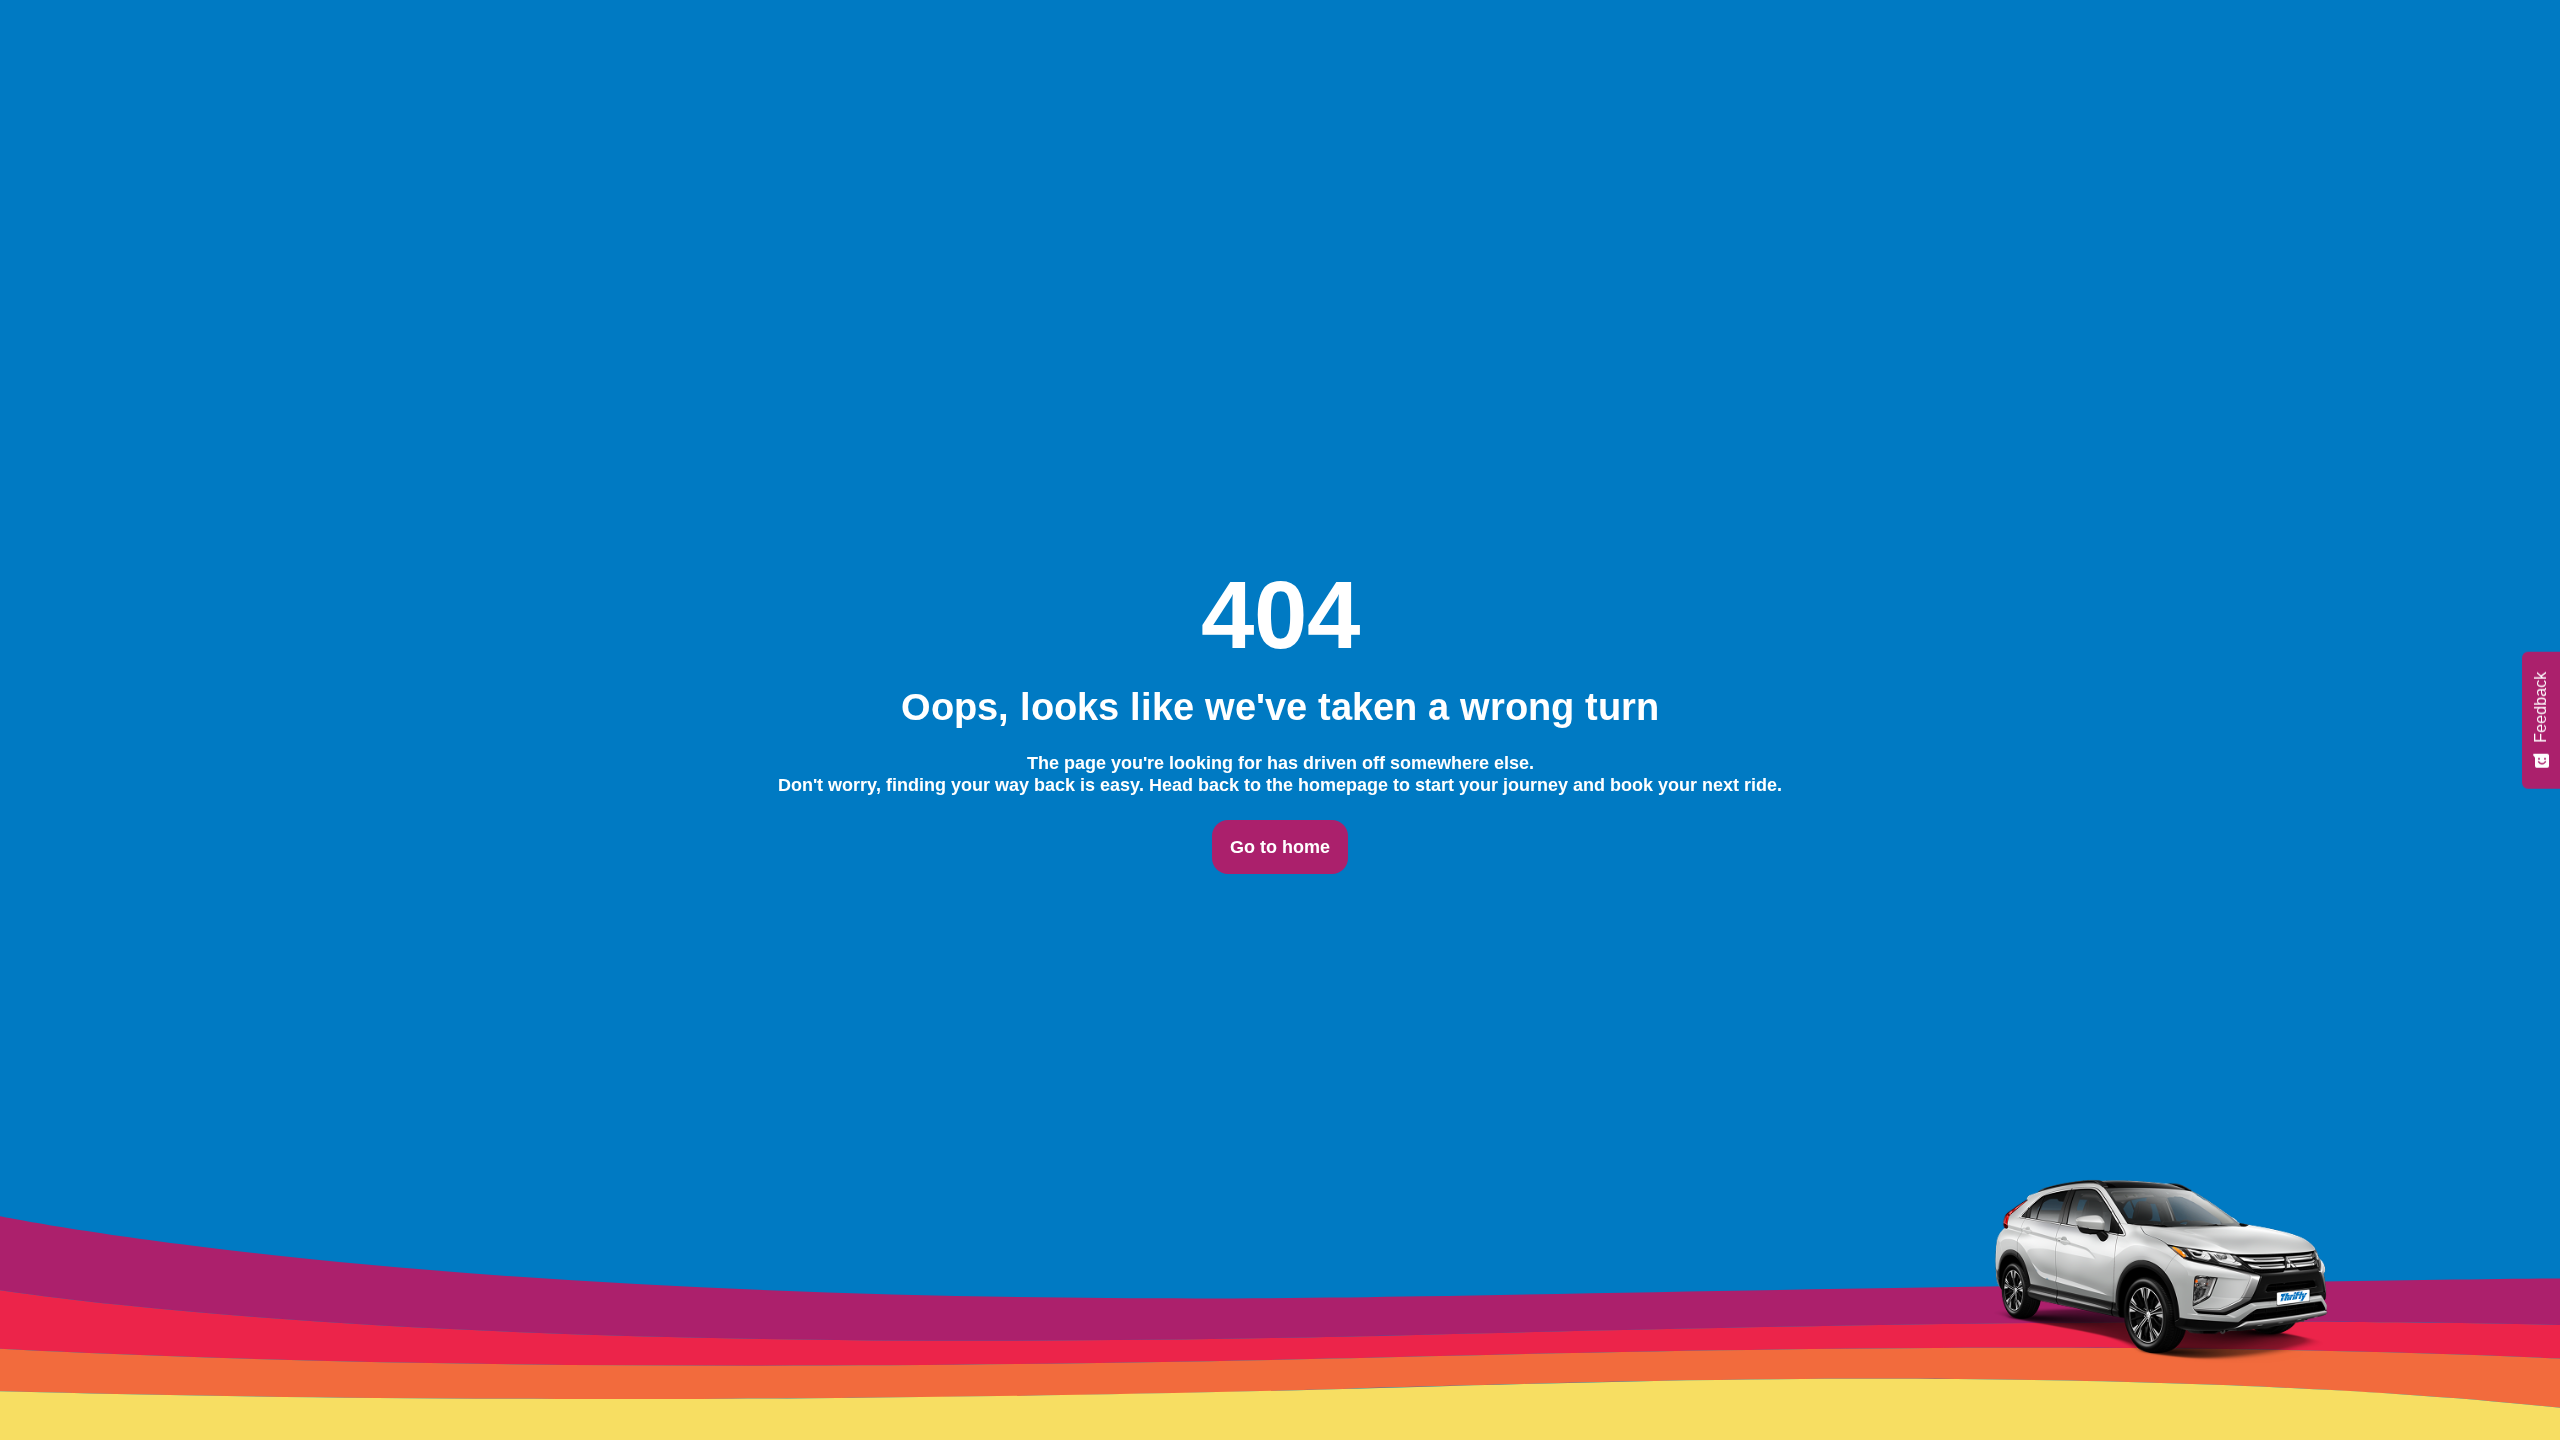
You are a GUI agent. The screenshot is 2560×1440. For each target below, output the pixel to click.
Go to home (1280, 847)
